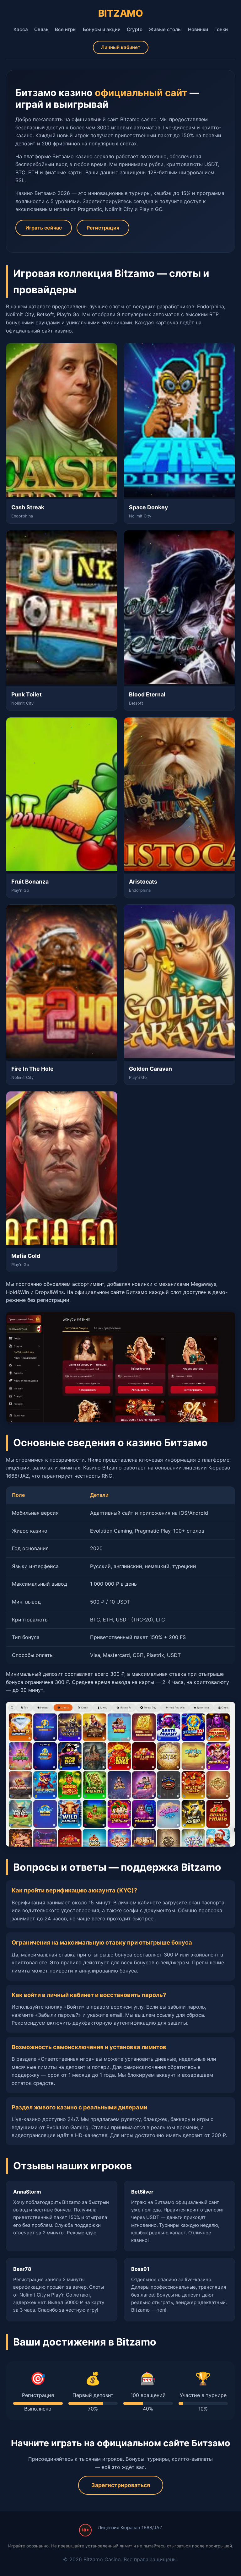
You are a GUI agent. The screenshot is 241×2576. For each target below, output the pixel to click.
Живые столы (165, 29)
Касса (21, 29)
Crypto (135, 29)
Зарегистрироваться (121, 2485)
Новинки (198, 29)
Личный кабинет (121, 47)
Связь (41, 29)
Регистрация (103, 228)
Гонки (221, 29)
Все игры (66, 29)
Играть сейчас (44, 228)
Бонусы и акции (102, 29)
